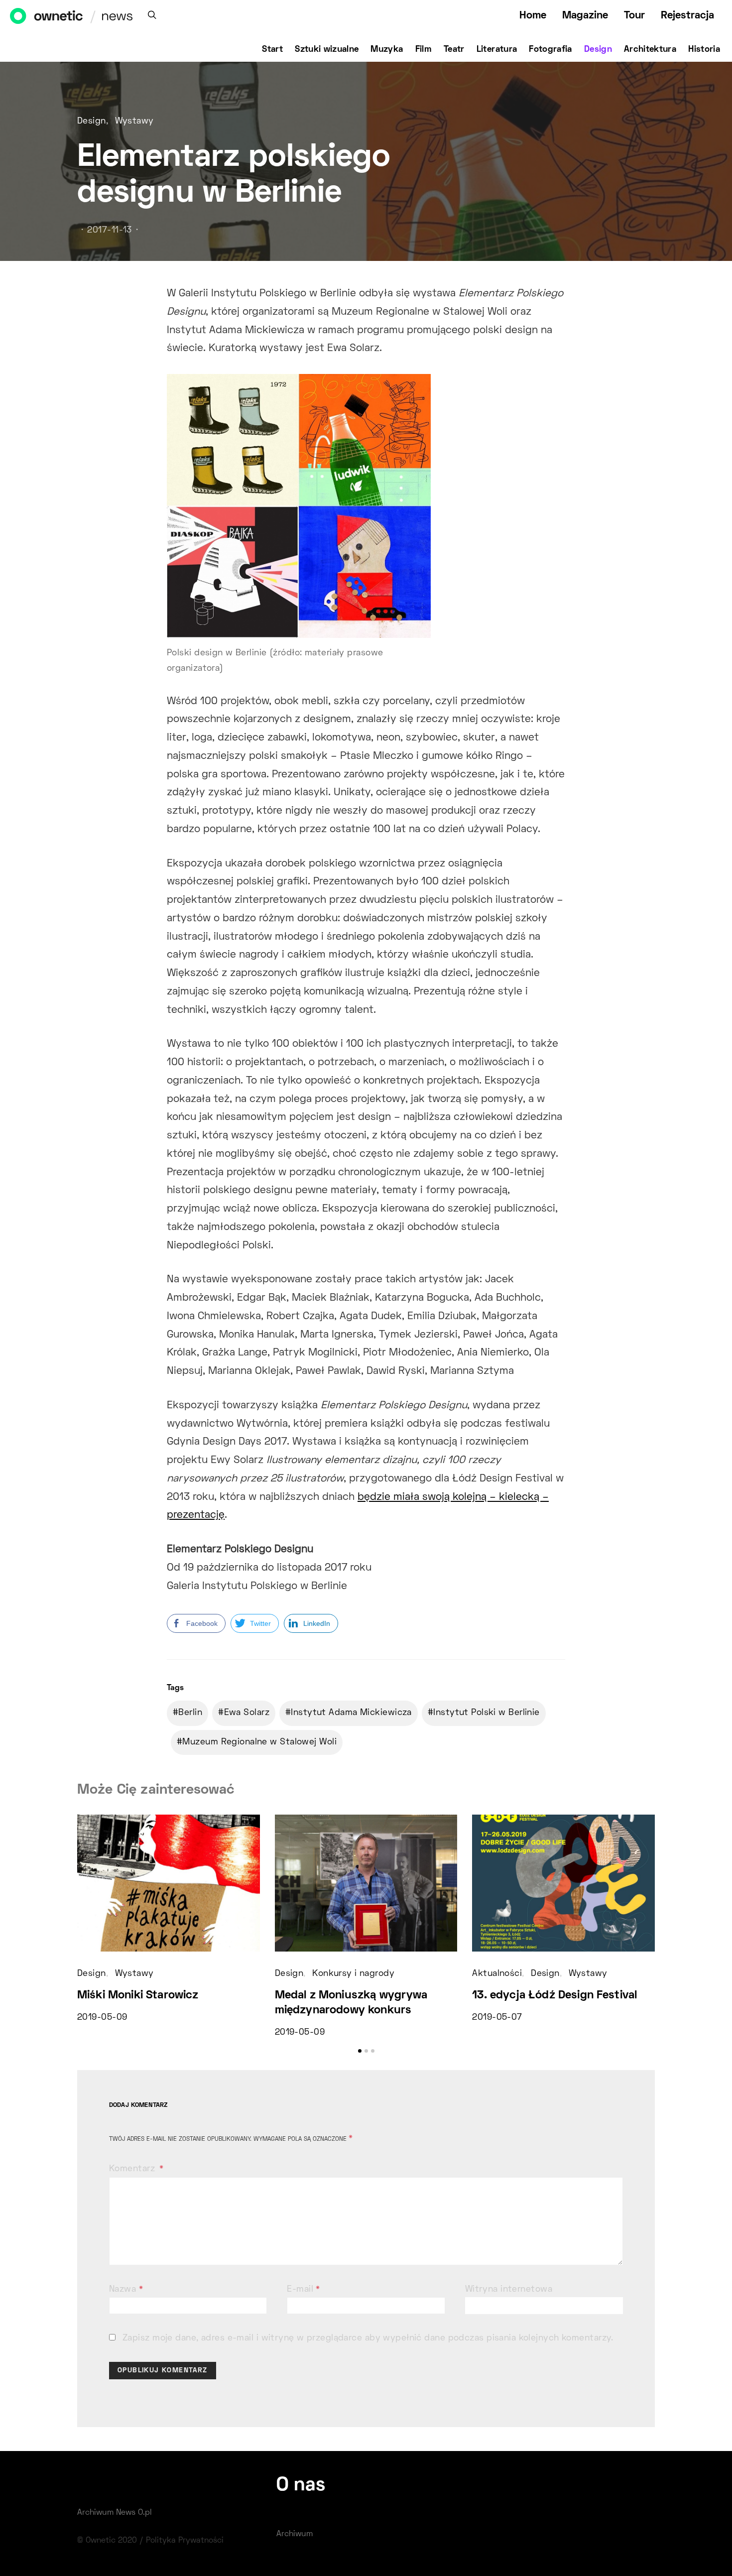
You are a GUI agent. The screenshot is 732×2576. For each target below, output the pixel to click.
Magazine (585, 16)
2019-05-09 (102, 2018)
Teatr (454, 50)
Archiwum (295, 2534)
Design (598, 50)
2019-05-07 (497, 2018)
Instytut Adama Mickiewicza (351, 1713)
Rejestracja (687, 16)
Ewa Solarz (247, 1713)
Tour (634, 16)
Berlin (190, 1713)
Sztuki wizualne (327, 50)
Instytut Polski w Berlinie (486, 1713)
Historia (704, 50)
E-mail (304, 2290)
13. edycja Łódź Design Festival (554, 1996)
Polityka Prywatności (185, 2541)
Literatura (497, 50)
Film (424, 50)
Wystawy (134, 122)
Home (533, 16)
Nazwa (126, 2290)
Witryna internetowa (509, 2290)
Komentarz (133, 2169)
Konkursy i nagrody (353, 1974)
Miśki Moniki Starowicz (138, 1996)
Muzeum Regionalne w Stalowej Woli (259, 1742)
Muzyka (387, 50)
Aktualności (497, 1974)
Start (272, 50)
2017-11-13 (109, 231)
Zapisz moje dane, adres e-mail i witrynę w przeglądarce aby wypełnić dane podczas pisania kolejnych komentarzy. (368, 2338)
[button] (360, 2051)
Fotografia (550, 50)
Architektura (650, 50)
